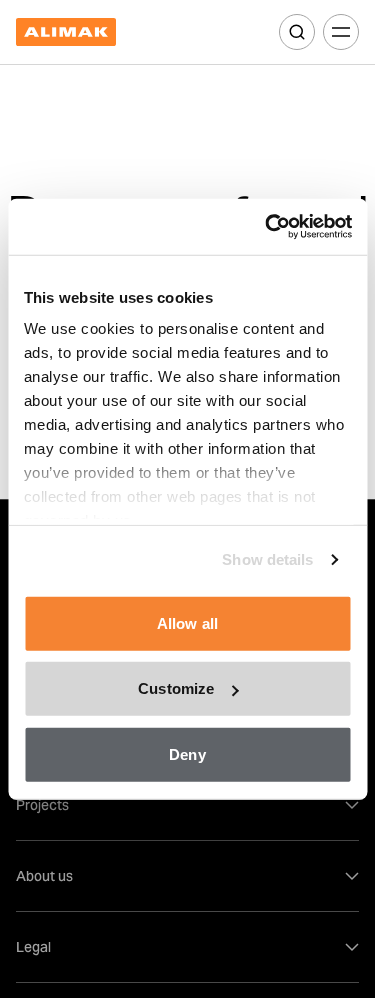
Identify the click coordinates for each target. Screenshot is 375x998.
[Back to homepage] (66, 32)
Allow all (187, 622)
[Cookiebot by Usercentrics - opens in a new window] (267, 227)
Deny (187, 753)
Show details (267, 559)
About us (44, 876)
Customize (176, 688)
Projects (42, 805)
